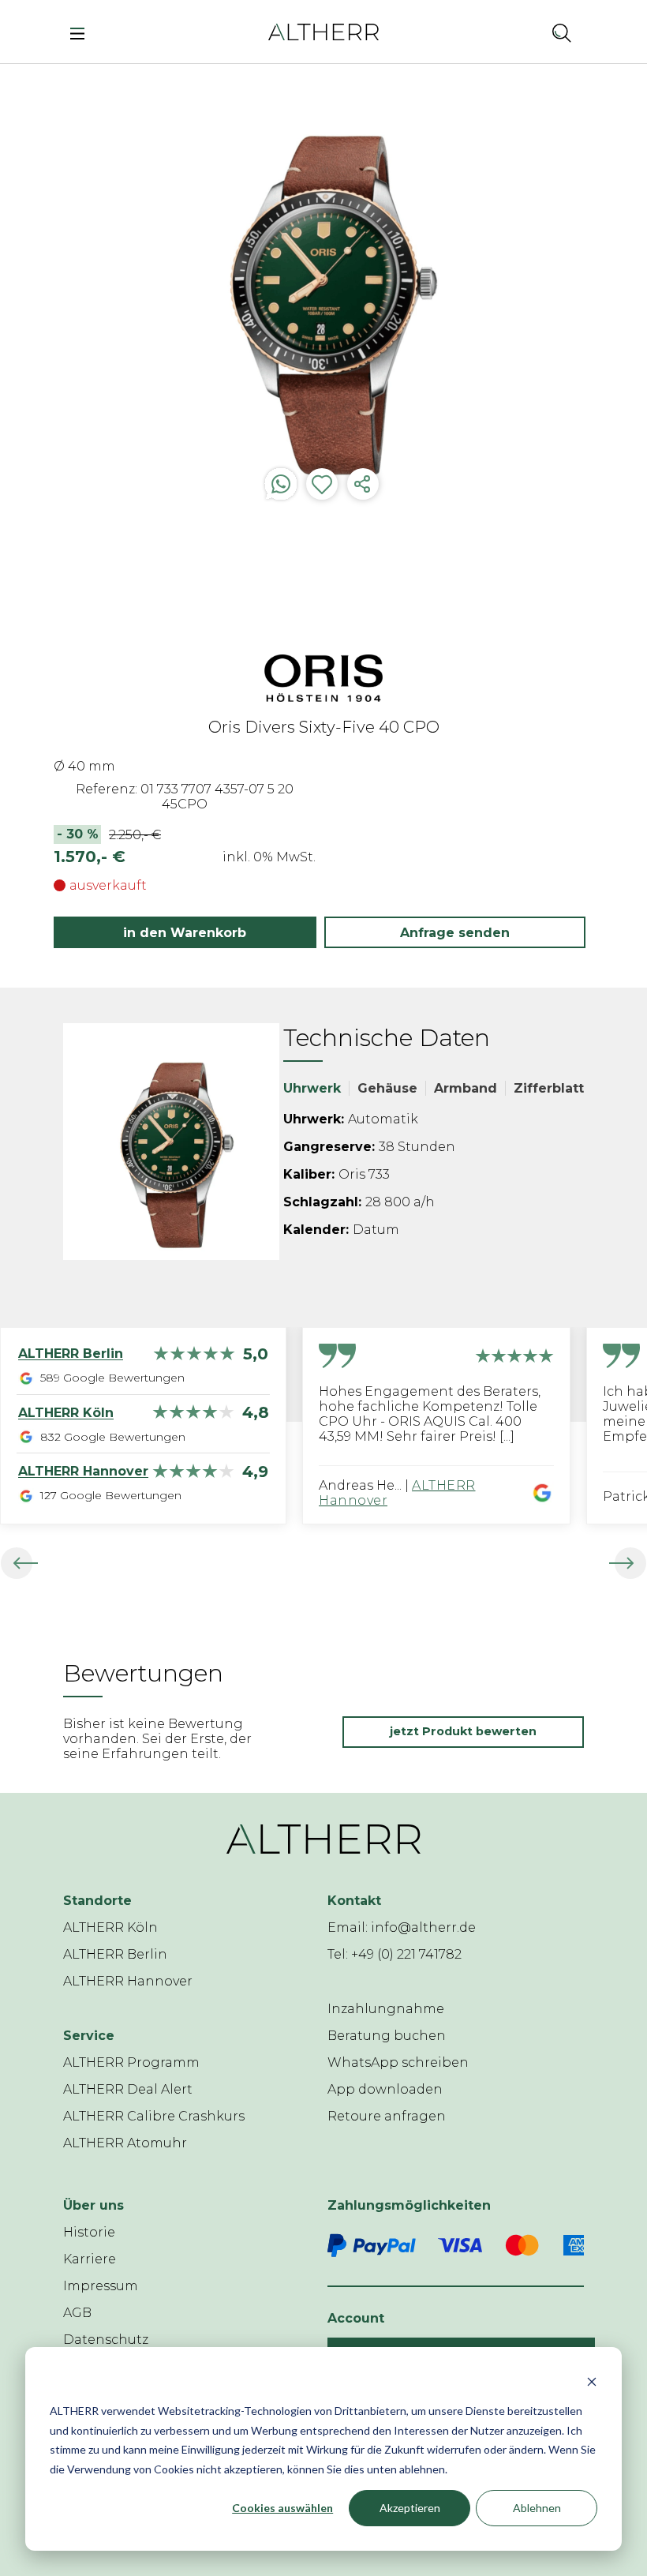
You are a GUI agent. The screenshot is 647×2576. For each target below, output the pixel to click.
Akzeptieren (410, 2508)
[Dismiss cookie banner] (592, 2381)
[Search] (562, 32)
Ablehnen (537, 2508)
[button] (520, 32)
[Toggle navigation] (82, 32)
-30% (78, 834)
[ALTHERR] (323, 31)
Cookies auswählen (282, 2508)
